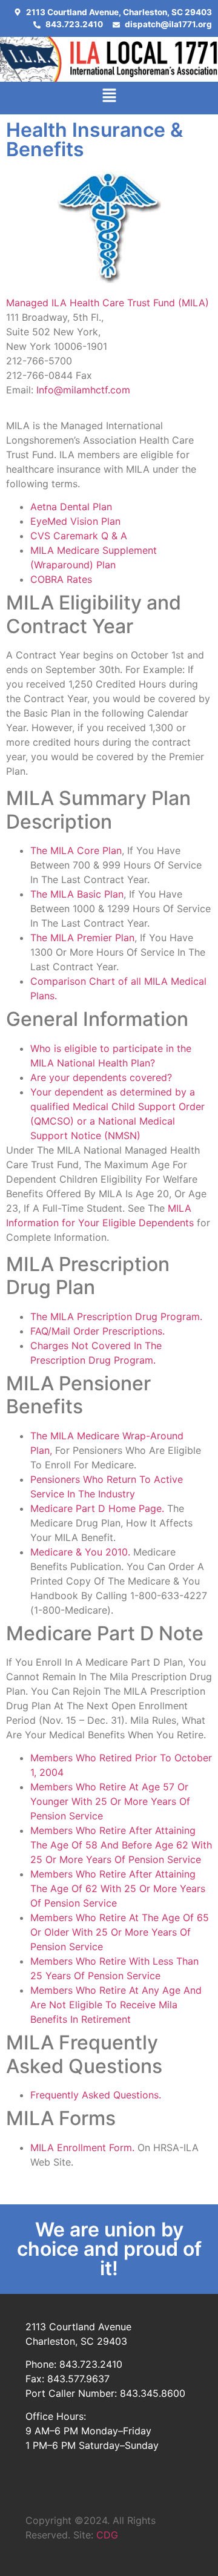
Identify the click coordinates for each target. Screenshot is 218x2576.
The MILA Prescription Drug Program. (116, 1316)
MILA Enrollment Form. (84, 2147)
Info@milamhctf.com (83, 390)
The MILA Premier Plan (82, 938)
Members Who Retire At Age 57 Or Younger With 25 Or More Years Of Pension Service (110, 1801)
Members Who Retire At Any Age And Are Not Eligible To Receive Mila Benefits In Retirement (116, 2005)
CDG (107, 2535)
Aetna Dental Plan (71, 507)
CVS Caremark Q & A (79, 536)
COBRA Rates (61, 579)
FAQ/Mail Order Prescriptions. (97, 1331)
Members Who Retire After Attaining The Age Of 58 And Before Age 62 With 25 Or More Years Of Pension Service (121, 1845)
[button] (109, 98)
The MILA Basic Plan (77, 894)
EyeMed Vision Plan (75, 521)
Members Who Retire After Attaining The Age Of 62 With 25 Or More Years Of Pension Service (118, 1888)
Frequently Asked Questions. (96, 2095)
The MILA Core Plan (76, 850)
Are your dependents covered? (101, 1077)
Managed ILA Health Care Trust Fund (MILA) (107, 303)
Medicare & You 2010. (80, 1552)
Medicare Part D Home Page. (97, 1508)
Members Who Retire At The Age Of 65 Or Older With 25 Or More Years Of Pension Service (120, 1932)
